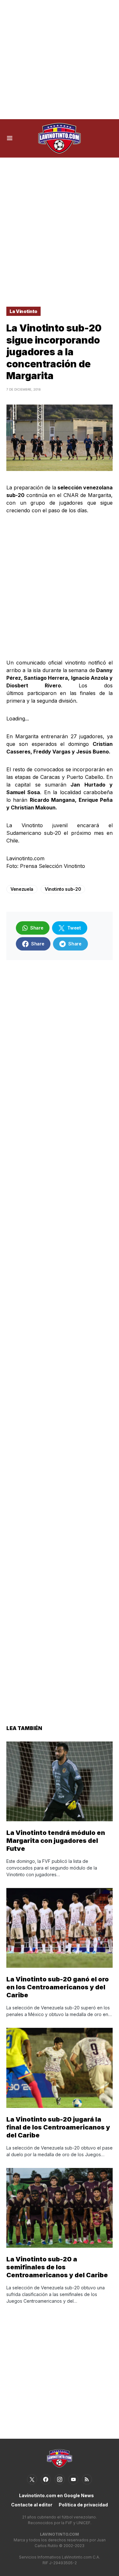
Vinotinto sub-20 (63, 889)
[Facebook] (46, 2479)
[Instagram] (60, 2479)
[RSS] (87, 2479)
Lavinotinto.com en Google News (56, 2495)
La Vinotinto (23, 311)
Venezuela (22, 889)
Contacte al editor (32, 2505)
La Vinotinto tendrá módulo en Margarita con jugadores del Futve (56, 1841)
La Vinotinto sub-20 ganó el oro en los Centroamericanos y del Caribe (58, 1987)
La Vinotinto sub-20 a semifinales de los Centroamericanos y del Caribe (57, 2267)
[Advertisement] (60, 60)
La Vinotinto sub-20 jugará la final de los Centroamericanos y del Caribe (58, 2127)
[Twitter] (32, 2479)
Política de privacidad (83, 2505)
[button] (10, 138)
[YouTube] (73, 2479)
